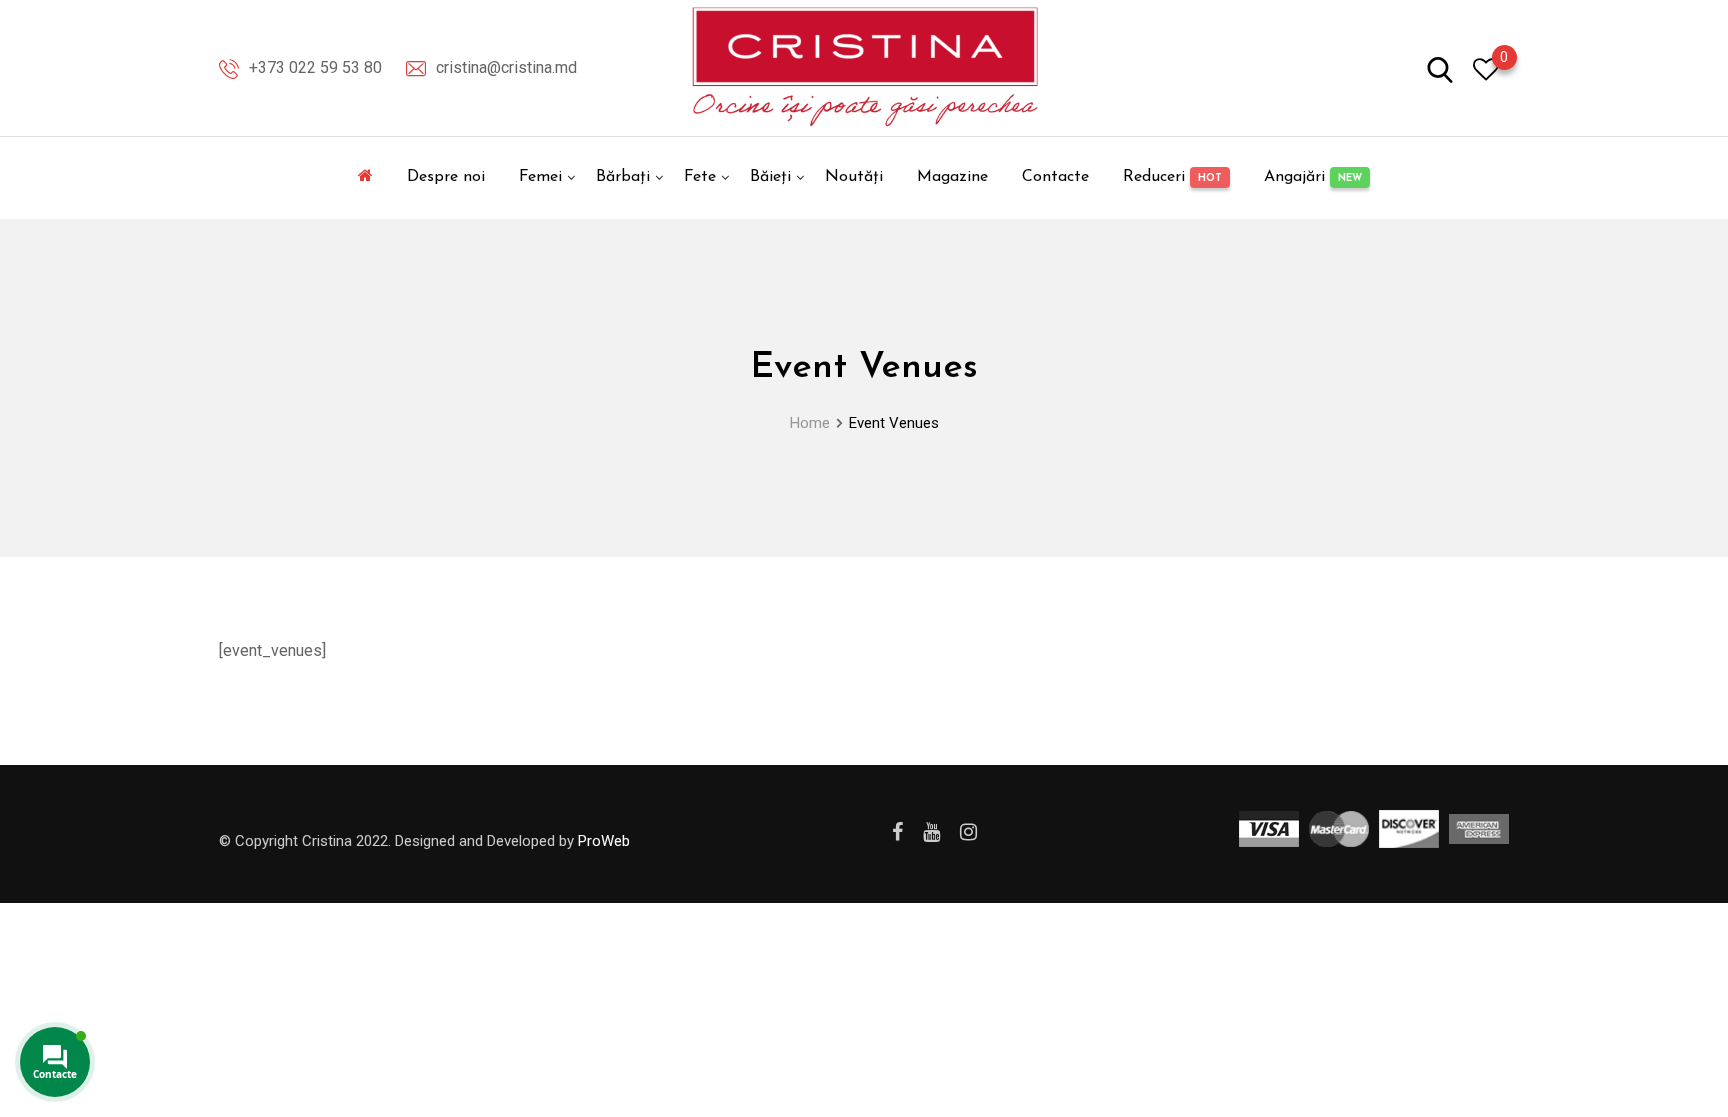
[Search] (1440, 68)
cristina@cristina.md (506, 67)
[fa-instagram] (968, 832)
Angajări (1313, 177)
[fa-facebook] (897, 832)
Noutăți (854, 177)
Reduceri (1172, 177)
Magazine (952, 177)
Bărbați (623, 177)
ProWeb (604, 841)
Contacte (1055, 177)
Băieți (770, 177)
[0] (1486, 68)
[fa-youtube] (931, 832)
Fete (700, 177)
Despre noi (446, 177)
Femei (540, 177)
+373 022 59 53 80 (315, 67)
